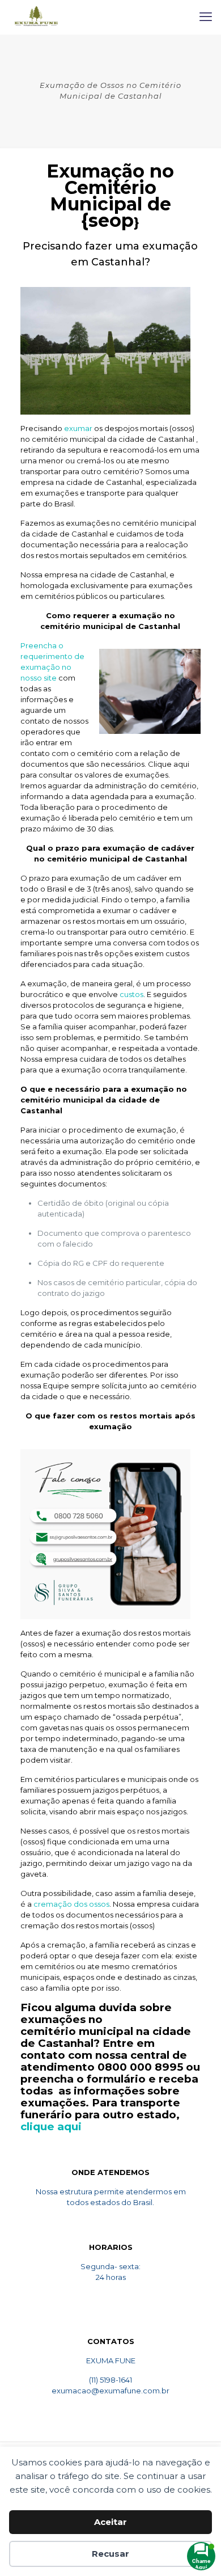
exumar (78, 428)
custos (131, 994)
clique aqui (51, 2127)
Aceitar (110, 2522)
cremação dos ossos (71, 1904)
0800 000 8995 (140, 2067)
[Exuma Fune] (36, 17)
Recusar (110, 2554)
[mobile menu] (206, 17)
